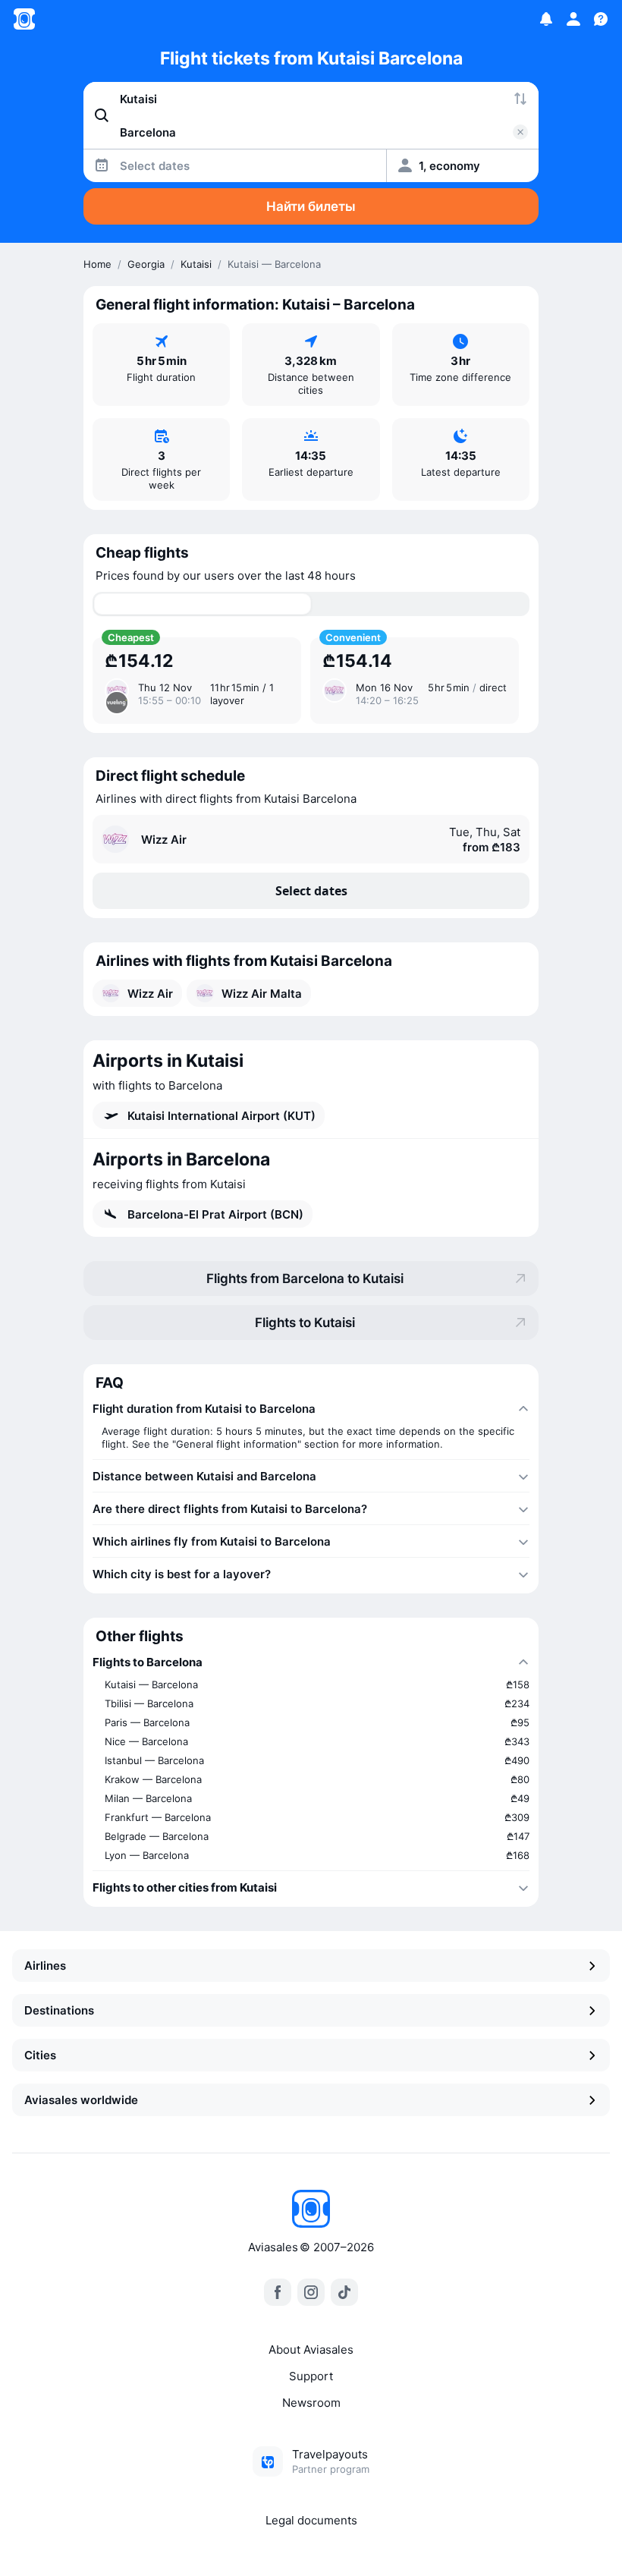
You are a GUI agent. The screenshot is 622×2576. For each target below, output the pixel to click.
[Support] (601, 19)
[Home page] (24, 19)
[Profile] (573, 19)
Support (311, 2376)
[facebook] (278, 2292)
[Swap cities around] (520, 99)
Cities (40, 2055)
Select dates (311, 891)
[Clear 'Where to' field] (520, 132)
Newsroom (311, 2403)
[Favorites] (546, 19)
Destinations (59, 2010)
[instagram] (311, 2292)
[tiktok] (344, 2292)
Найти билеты (311, 206)
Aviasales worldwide (81, 2100)
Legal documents (311, 2520)
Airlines (45, 1966)
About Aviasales (311, 2350)
